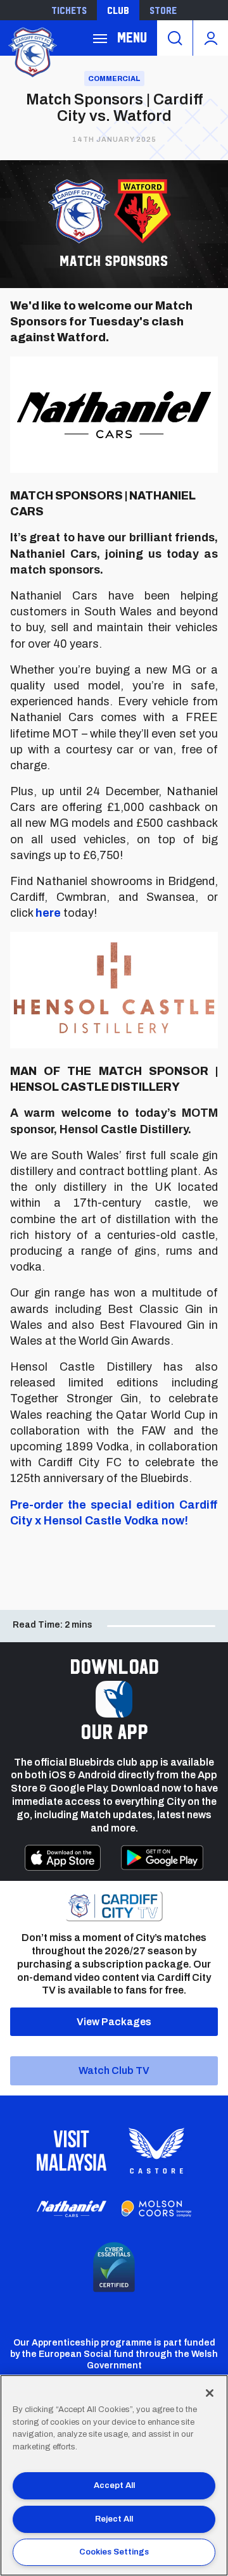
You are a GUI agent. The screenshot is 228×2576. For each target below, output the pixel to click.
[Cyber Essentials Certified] (114, 2267)
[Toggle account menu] (211, 38)
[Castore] (156, 2151)
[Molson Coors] (156, 2209)
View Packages (114, 2022)
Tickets (69, 10)
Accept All (114, 2485)
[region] (114, 2475)
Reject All (114, 2519)
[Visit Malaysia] (72, 2151)
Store (163, 10)
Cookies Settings (114, 2552)
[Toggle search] (175, 38)
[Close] (210, 2393)
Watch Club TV (114, 2070)
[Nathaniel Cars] (72, 2209)
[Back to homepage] (32, 51)
